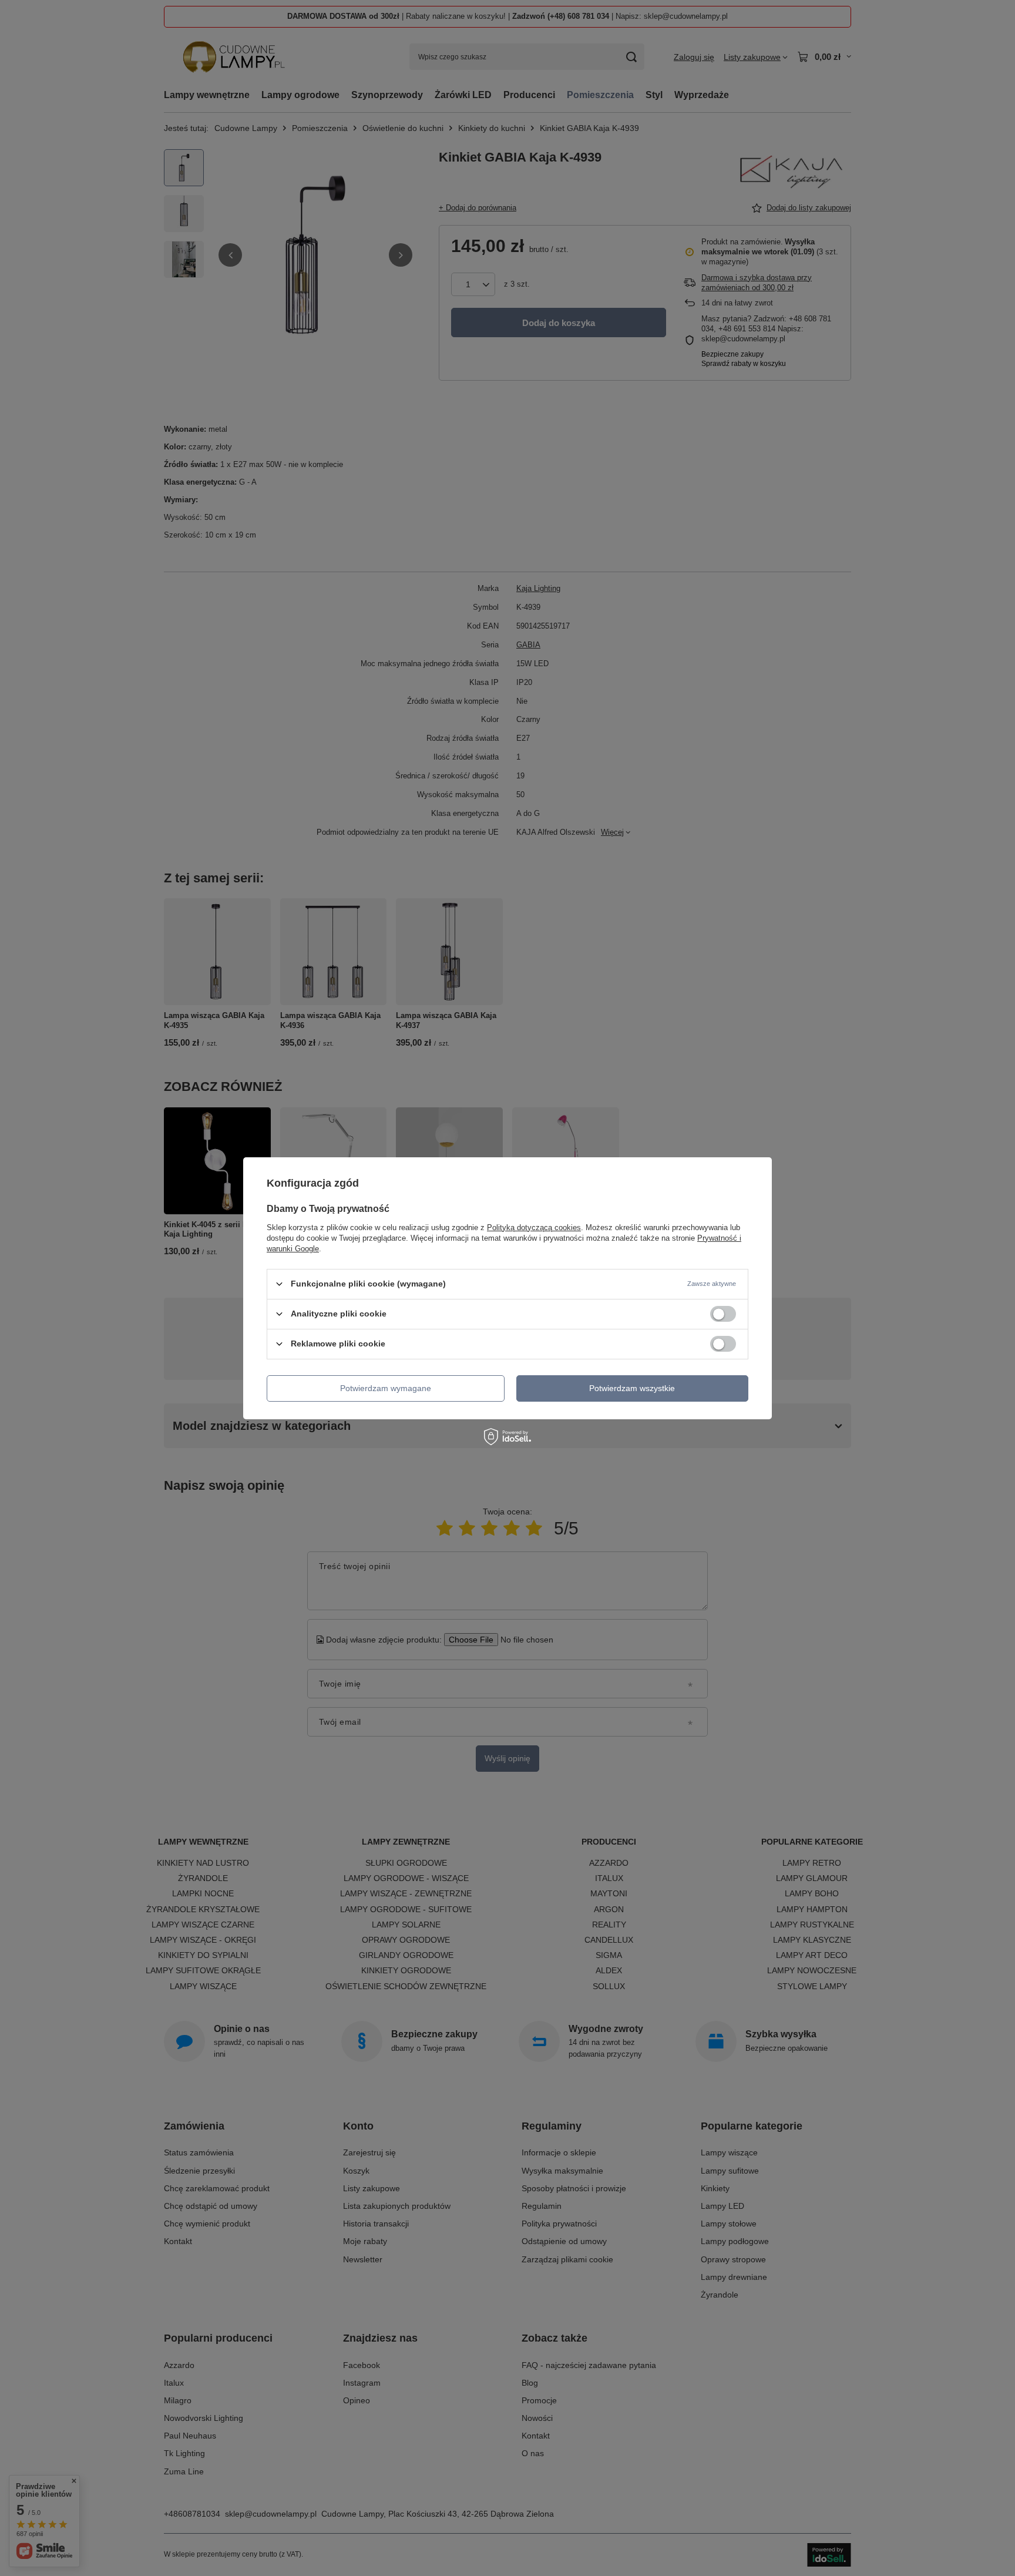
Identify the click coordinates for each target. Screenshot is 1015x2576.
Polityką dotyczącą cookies (534, 1227)
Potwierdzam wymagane (386, 1388)
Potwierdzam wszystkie (632, 1388)
